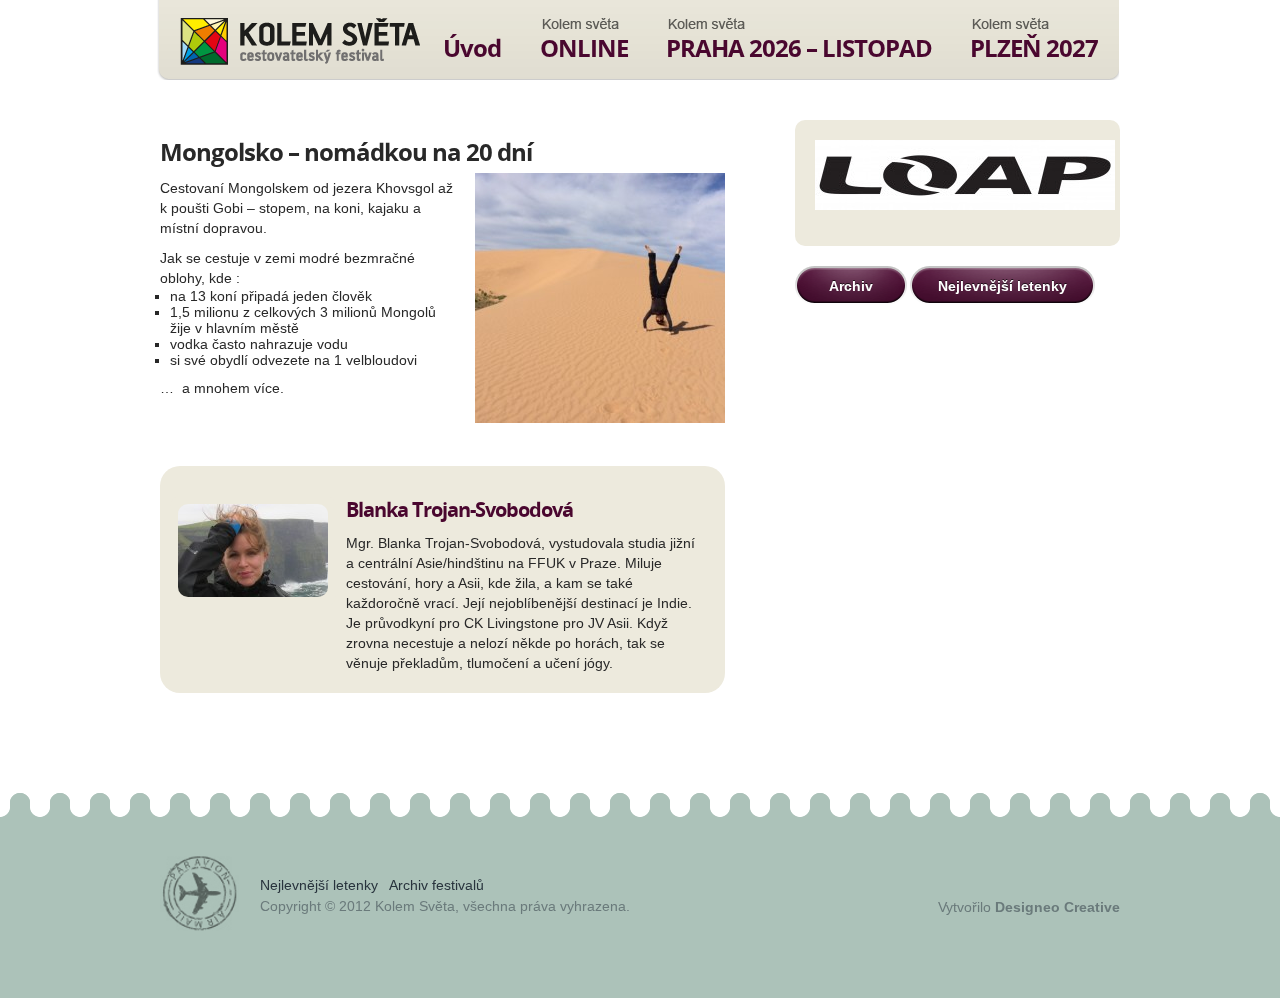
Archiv (851, 286)
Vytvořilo (1029, 907)
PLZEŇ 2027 (1034, 47)
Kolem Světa (299, 41)
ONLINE (584, 47)
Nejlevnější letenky (1002, 286)
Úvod (472, 47)
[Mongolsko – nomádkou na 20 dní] (600, 299)
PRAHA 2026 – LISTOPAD (799, 47)
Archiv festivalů (436, 885)
